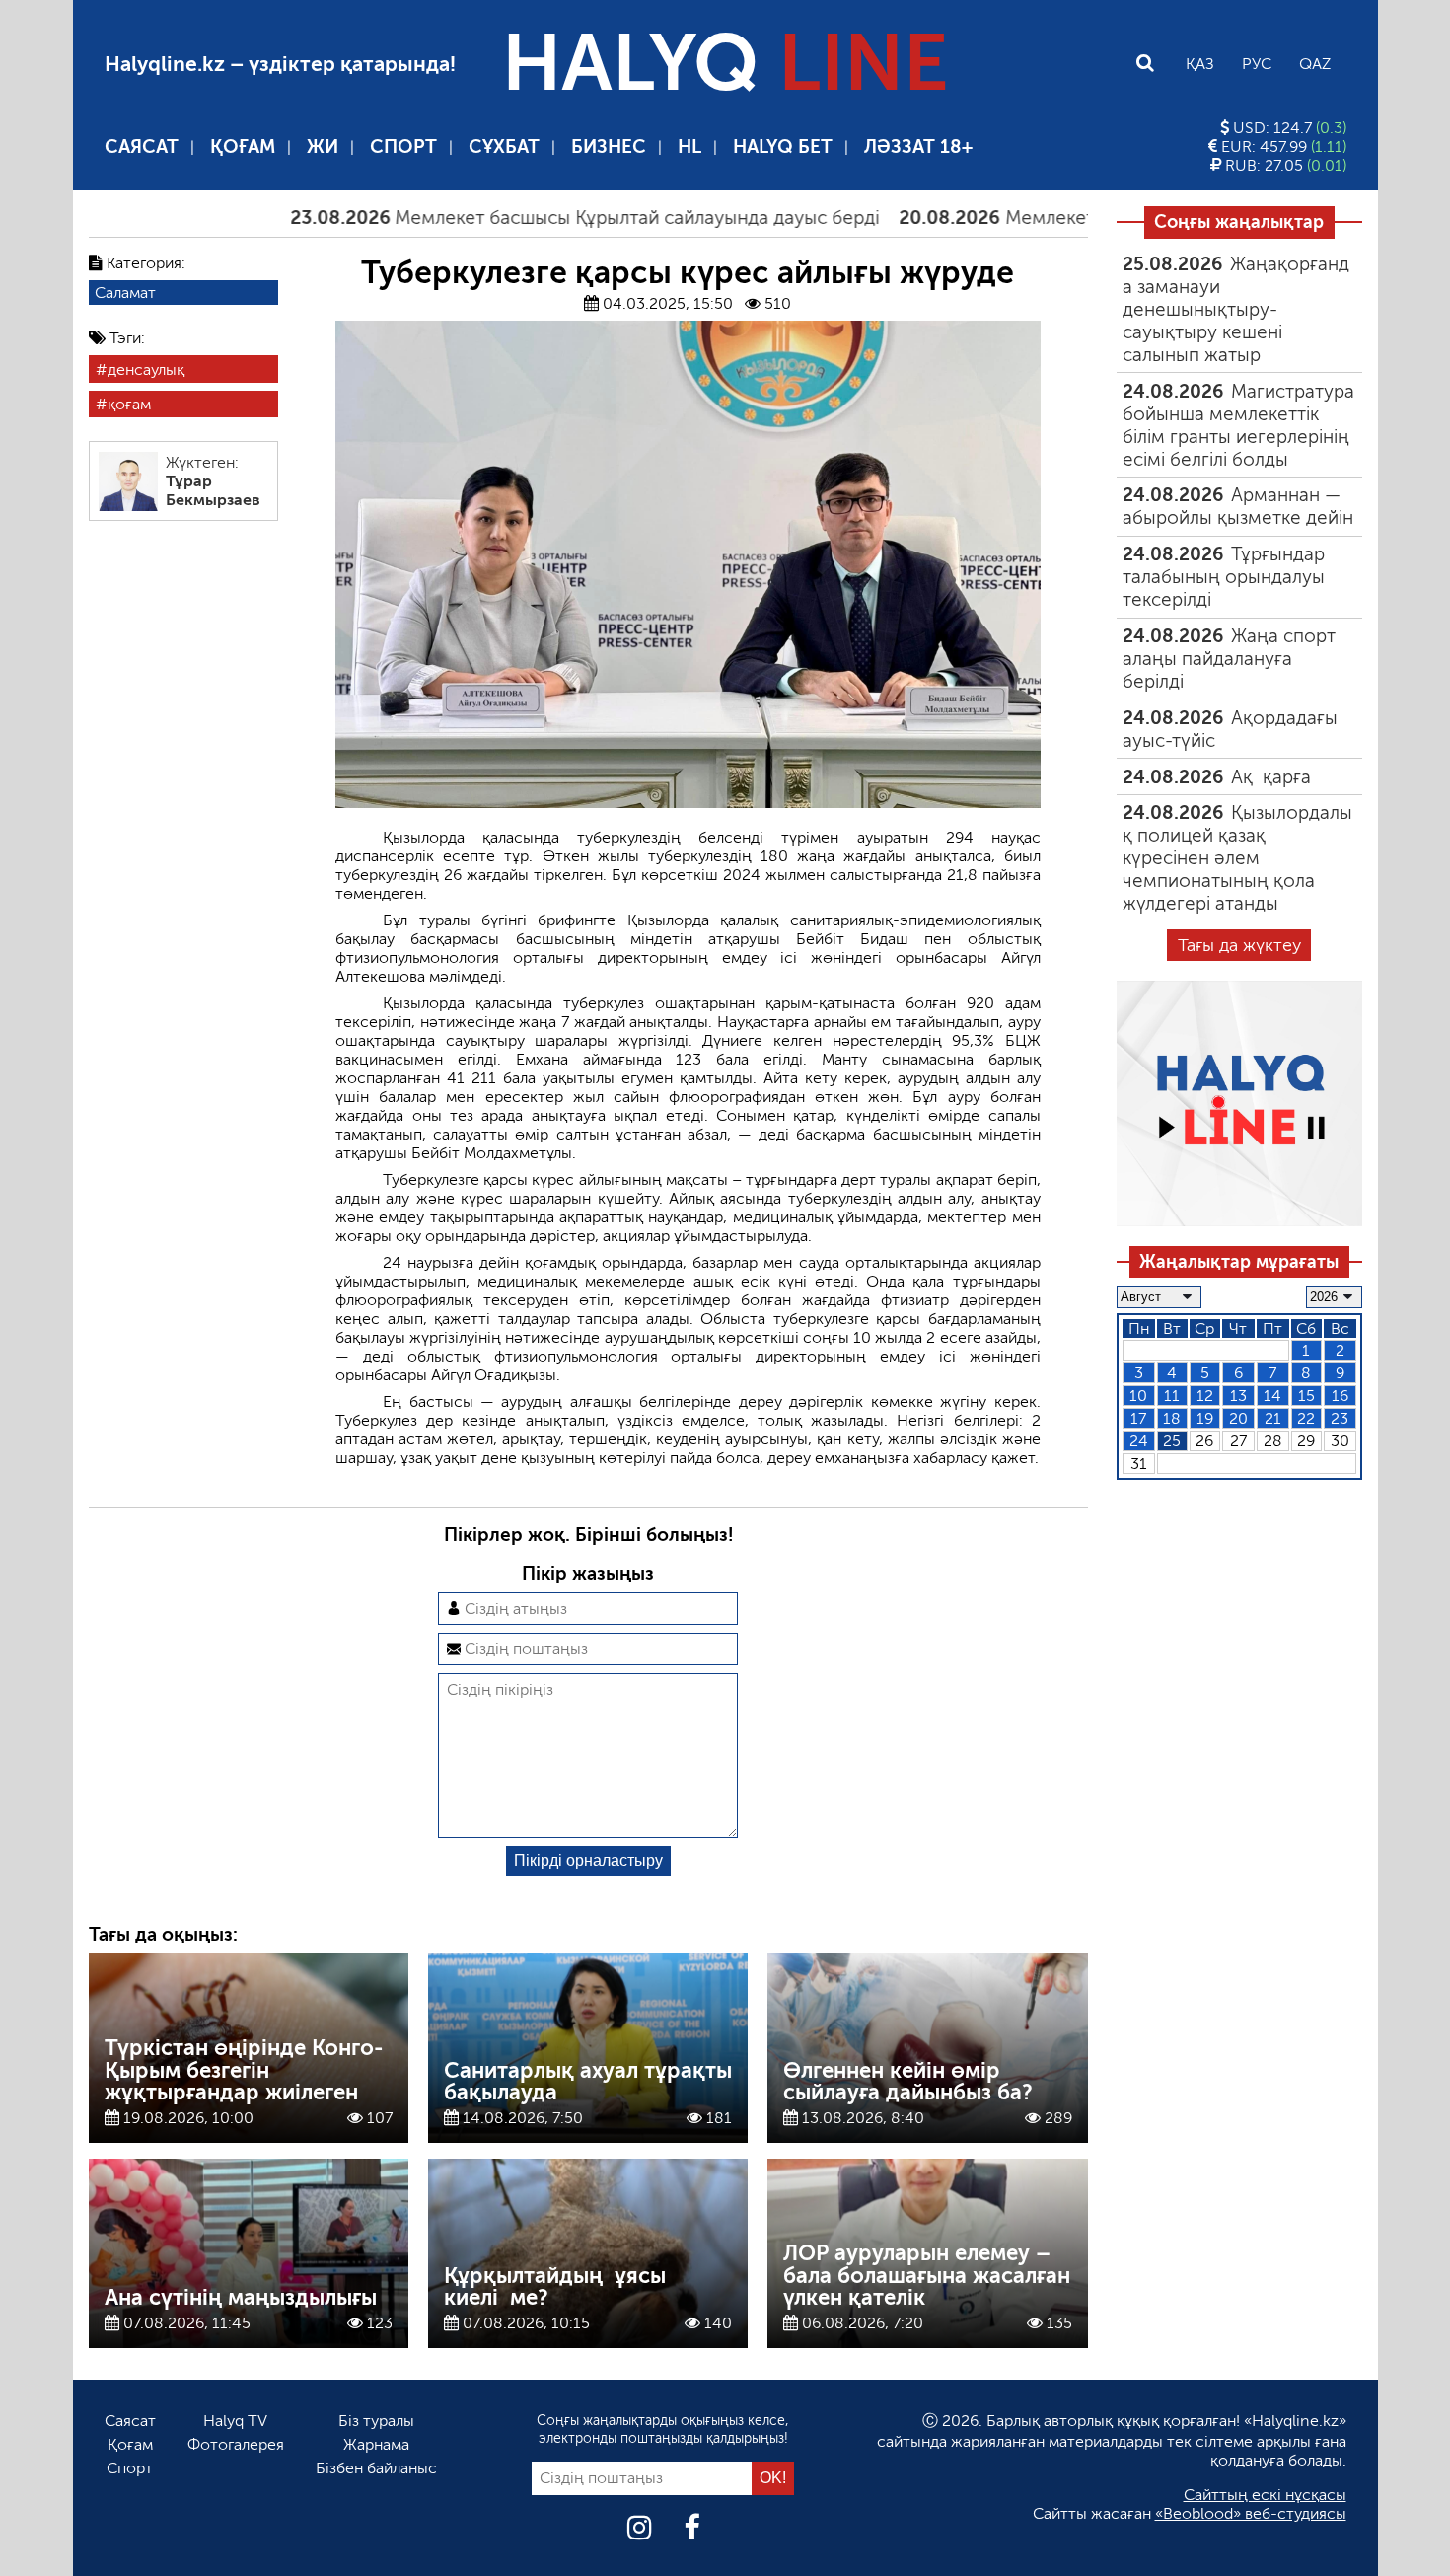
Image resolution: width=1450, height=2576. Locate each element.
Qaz (1315, 64)
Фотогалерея (236, 2444)
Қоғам (243, 147)
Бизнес (609, 147)
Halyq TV (235, 2421)
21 (1273, 1418)
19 (1205, 1418)
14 (1272, 1396)
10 (1138, 1396)
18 (1172, 1418)
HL (689, 147)
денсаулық (146, 369)
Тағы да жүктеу (1239, 945)
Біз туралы (376, 2421)
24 (1139, 1441)
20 (1238, 1418)
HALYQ (725, 63)
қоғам (129, 404)
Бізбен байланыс (376, 2468)
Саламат (125, 293)
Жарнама (376, 2444)
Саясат (142, 147)
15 (1306, 1396)
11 (1172, 1396)
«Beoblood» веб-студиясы (1251, 2513)
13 (1238, 1396)
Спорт (403, 147)
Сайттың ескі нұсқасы (1265, 2495)
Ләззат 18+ (918, 147)
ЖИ (323, 147)
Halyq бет (783, 147)
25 (1172, 1441)
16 (1340, 1396)
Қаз (1200, 64)
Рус (1257, 64)
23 (1340, 1418)
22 (1306, 1418)
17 (1138, 1418)
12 (1205, 1396)
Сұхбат (504, 147)
